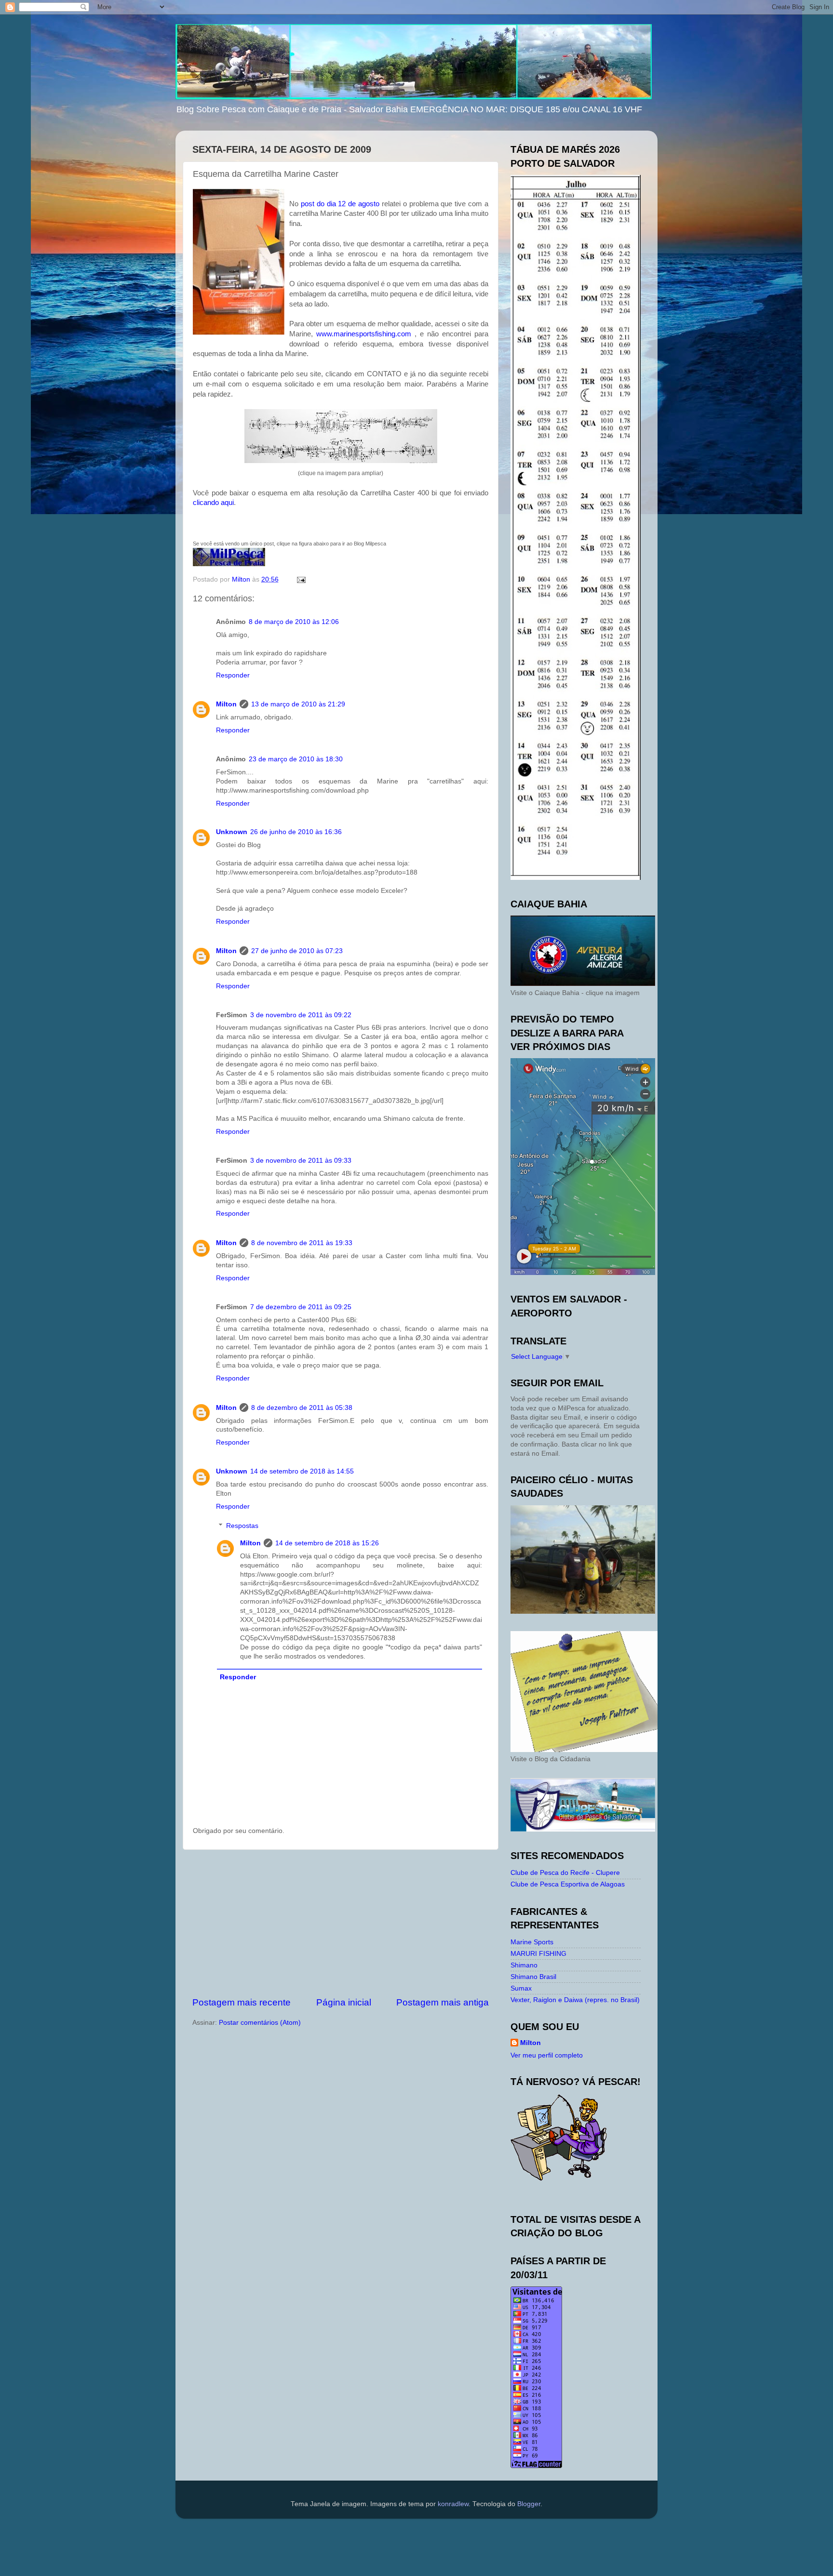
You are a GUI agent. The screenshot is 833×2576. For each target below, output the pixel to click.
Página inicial (344, 2002)
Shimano (524, 1965)
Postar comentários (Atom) (260, 2023)
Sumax (521, 1988)
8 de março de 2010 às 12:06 (294, 622)
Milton (226, 704)
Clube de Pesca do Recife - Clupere (565, 1873)
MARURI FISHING (538, 1954)
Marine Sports (532, 1942)
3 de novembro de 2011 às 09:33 (301, 1161)
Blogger (529, 2504)
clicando (207, 503)
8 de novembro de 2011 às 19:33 (302, 1243)
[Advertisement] (341, 1923)
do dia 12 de (340, 204)
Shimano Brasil (533, 1977)
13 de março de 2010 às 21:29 (298, 704)
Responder (233, 675)
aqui (227, 503)
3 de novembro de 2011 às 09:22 (301, 1015)
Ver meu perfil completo (547, 2055)
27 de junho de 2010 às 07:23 (297, 951)
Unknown (232, 832)
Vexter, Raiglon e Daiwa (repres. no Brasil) (575, 2000)
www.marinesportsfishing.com (364, 334)
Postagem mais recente (242, 2002)
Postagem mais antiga (443, 2002)
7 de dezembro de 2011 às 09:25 (301, 1307)
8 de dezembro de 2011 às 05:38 (302, 1408)
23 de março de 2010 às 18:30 (296, 759)
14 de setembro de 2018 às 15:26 (327, 1543)
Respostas (242, 1526)
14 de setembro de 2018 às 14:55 (302, 1471)
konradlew (453, 2504)
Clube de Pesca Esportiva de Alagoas (568, 1884)
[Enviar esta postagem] (301, 579)
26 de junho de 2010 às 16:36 (296, 832)
